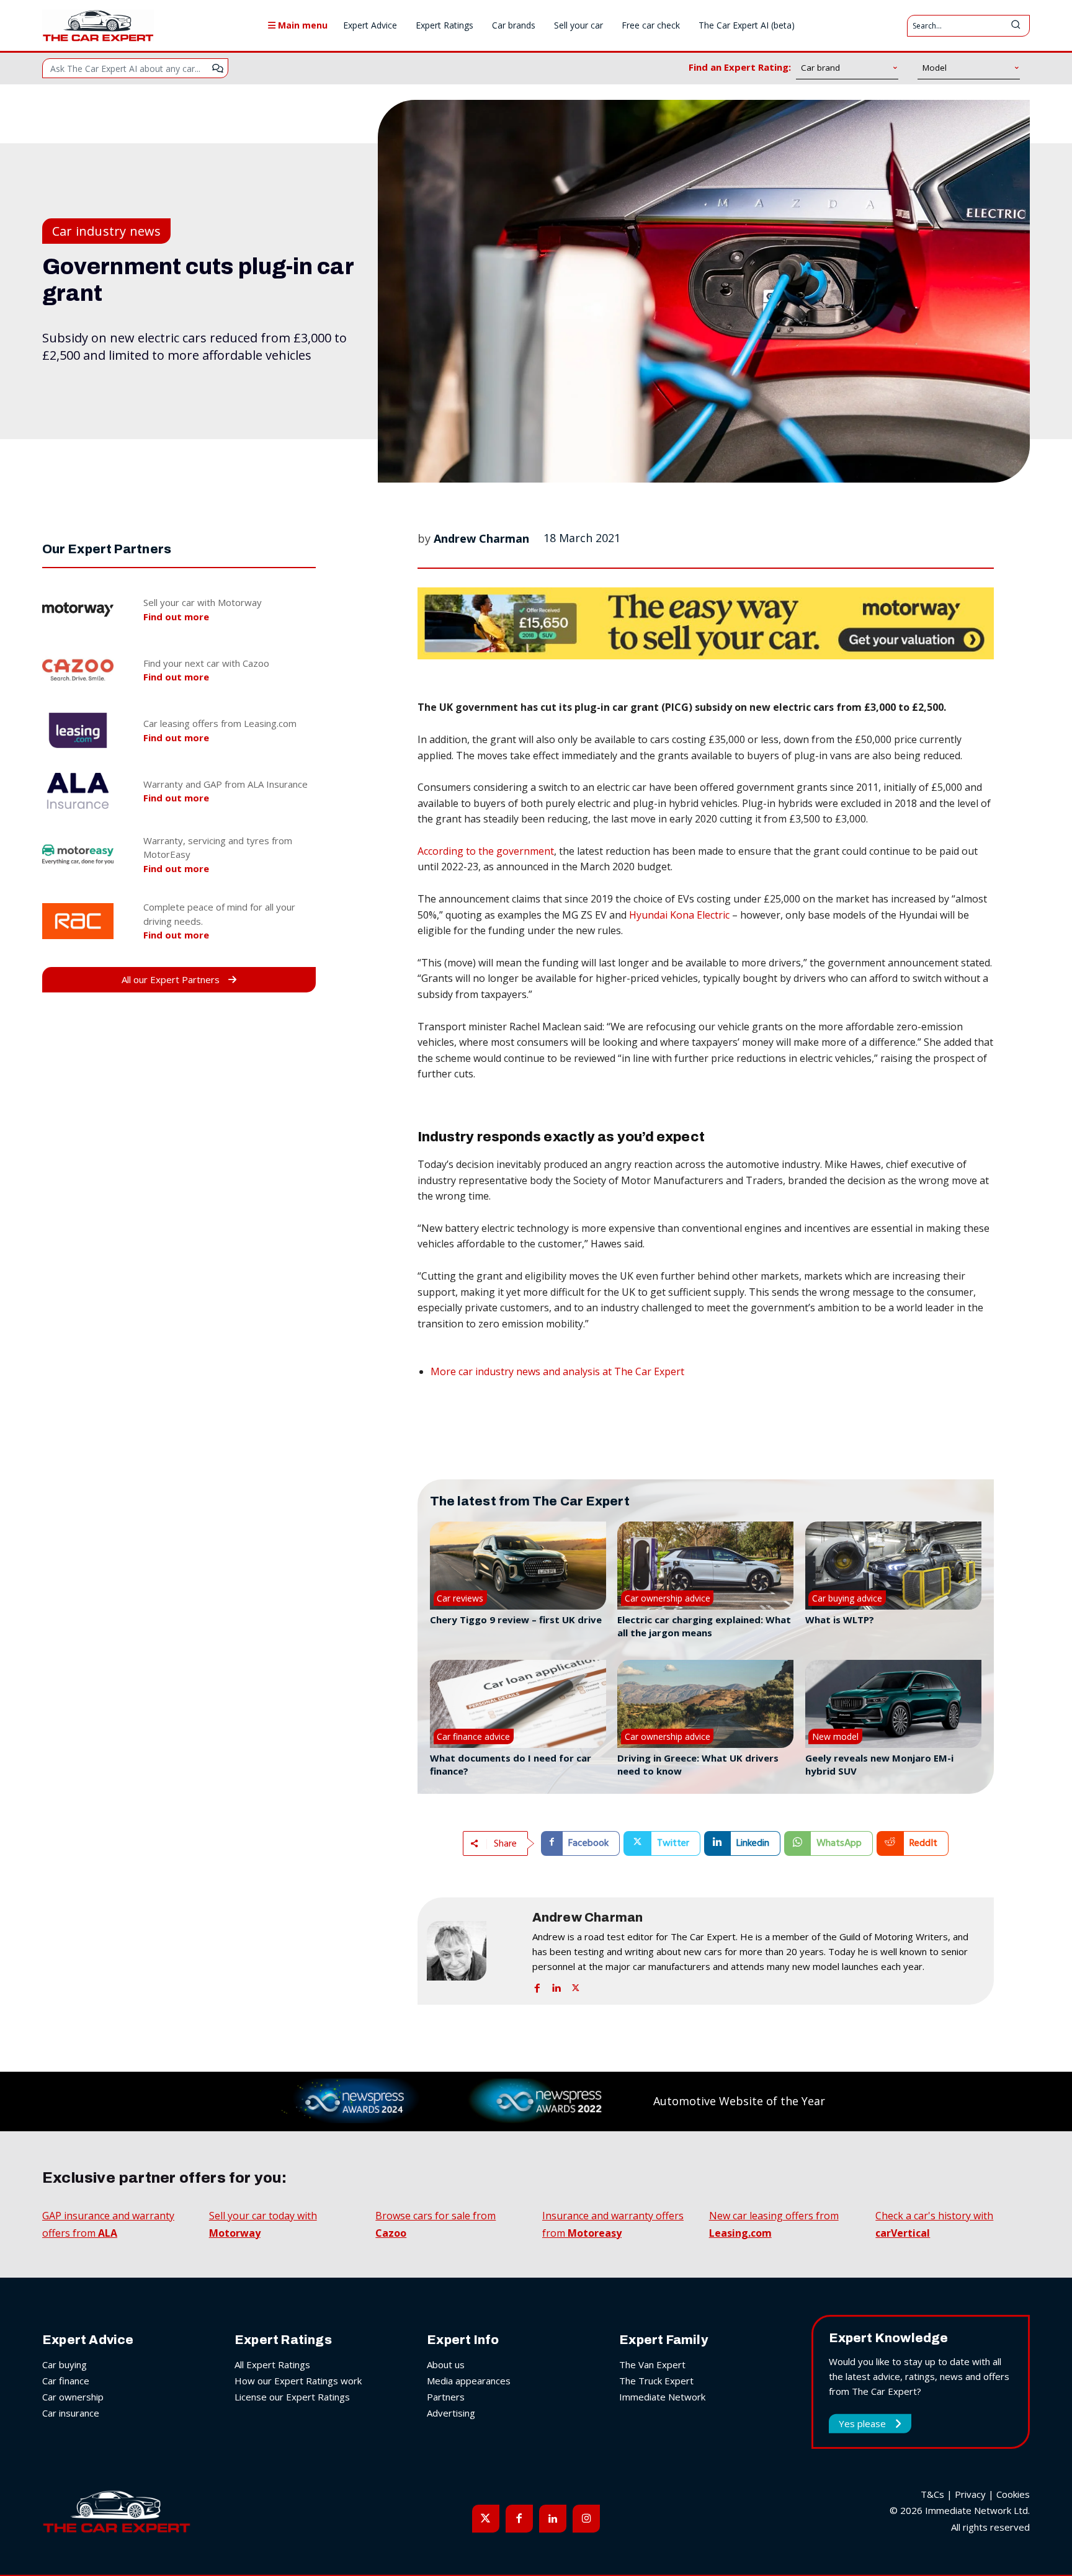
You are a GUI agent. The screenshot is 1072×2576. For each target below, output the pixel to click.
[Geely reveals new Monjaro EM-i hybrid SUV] (893, 1704)
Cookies (1013, 2494)
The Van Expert (652, 2364)
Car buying (65, 2364)
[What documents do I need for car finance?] (518, 1704)
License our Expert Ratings (292, 2397)
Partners (446, 2397)
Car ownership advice (668, 1598)
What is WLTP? (840, 1620)
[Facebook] (537, 1985)
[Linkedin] (556, 1985)
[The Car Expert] (98, 25)
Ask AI (218, 68)
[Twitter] (576, 1985)
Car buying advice (847, 1598)
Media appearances (469, 2381)
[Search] (1016, 26)
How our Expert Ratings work (298, 2381)
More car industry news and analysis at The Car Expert (557, 1371)
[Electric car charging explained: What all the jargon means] (705, 1566)
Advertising (451, 2413)
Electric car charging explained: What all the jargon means (704, 1626)
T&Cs (932, 2494)
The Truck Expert (656, 2381)
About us (446, 2364)
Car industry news (106, 231)
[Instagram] (586, 2518)
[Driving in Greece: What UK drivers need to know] (705, 1704)
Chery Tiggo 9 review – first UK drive (516, 1620)
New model (835, 1736)
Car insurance (71, 2413)
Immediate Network (662, 2397)
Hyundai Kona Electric (679, 915)
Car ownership (73, 2397)
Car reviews (460, 1598)
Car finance (66, 2381)
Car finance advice (473, 1736)
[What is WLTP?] (893, 1566)
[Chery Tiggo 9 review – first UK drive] (518, 1566)
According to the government (486, 851)
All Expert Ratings (272, 2364)
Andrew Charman (481, 538)
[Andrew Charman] (473, 1951)
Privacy (970, 2494)
